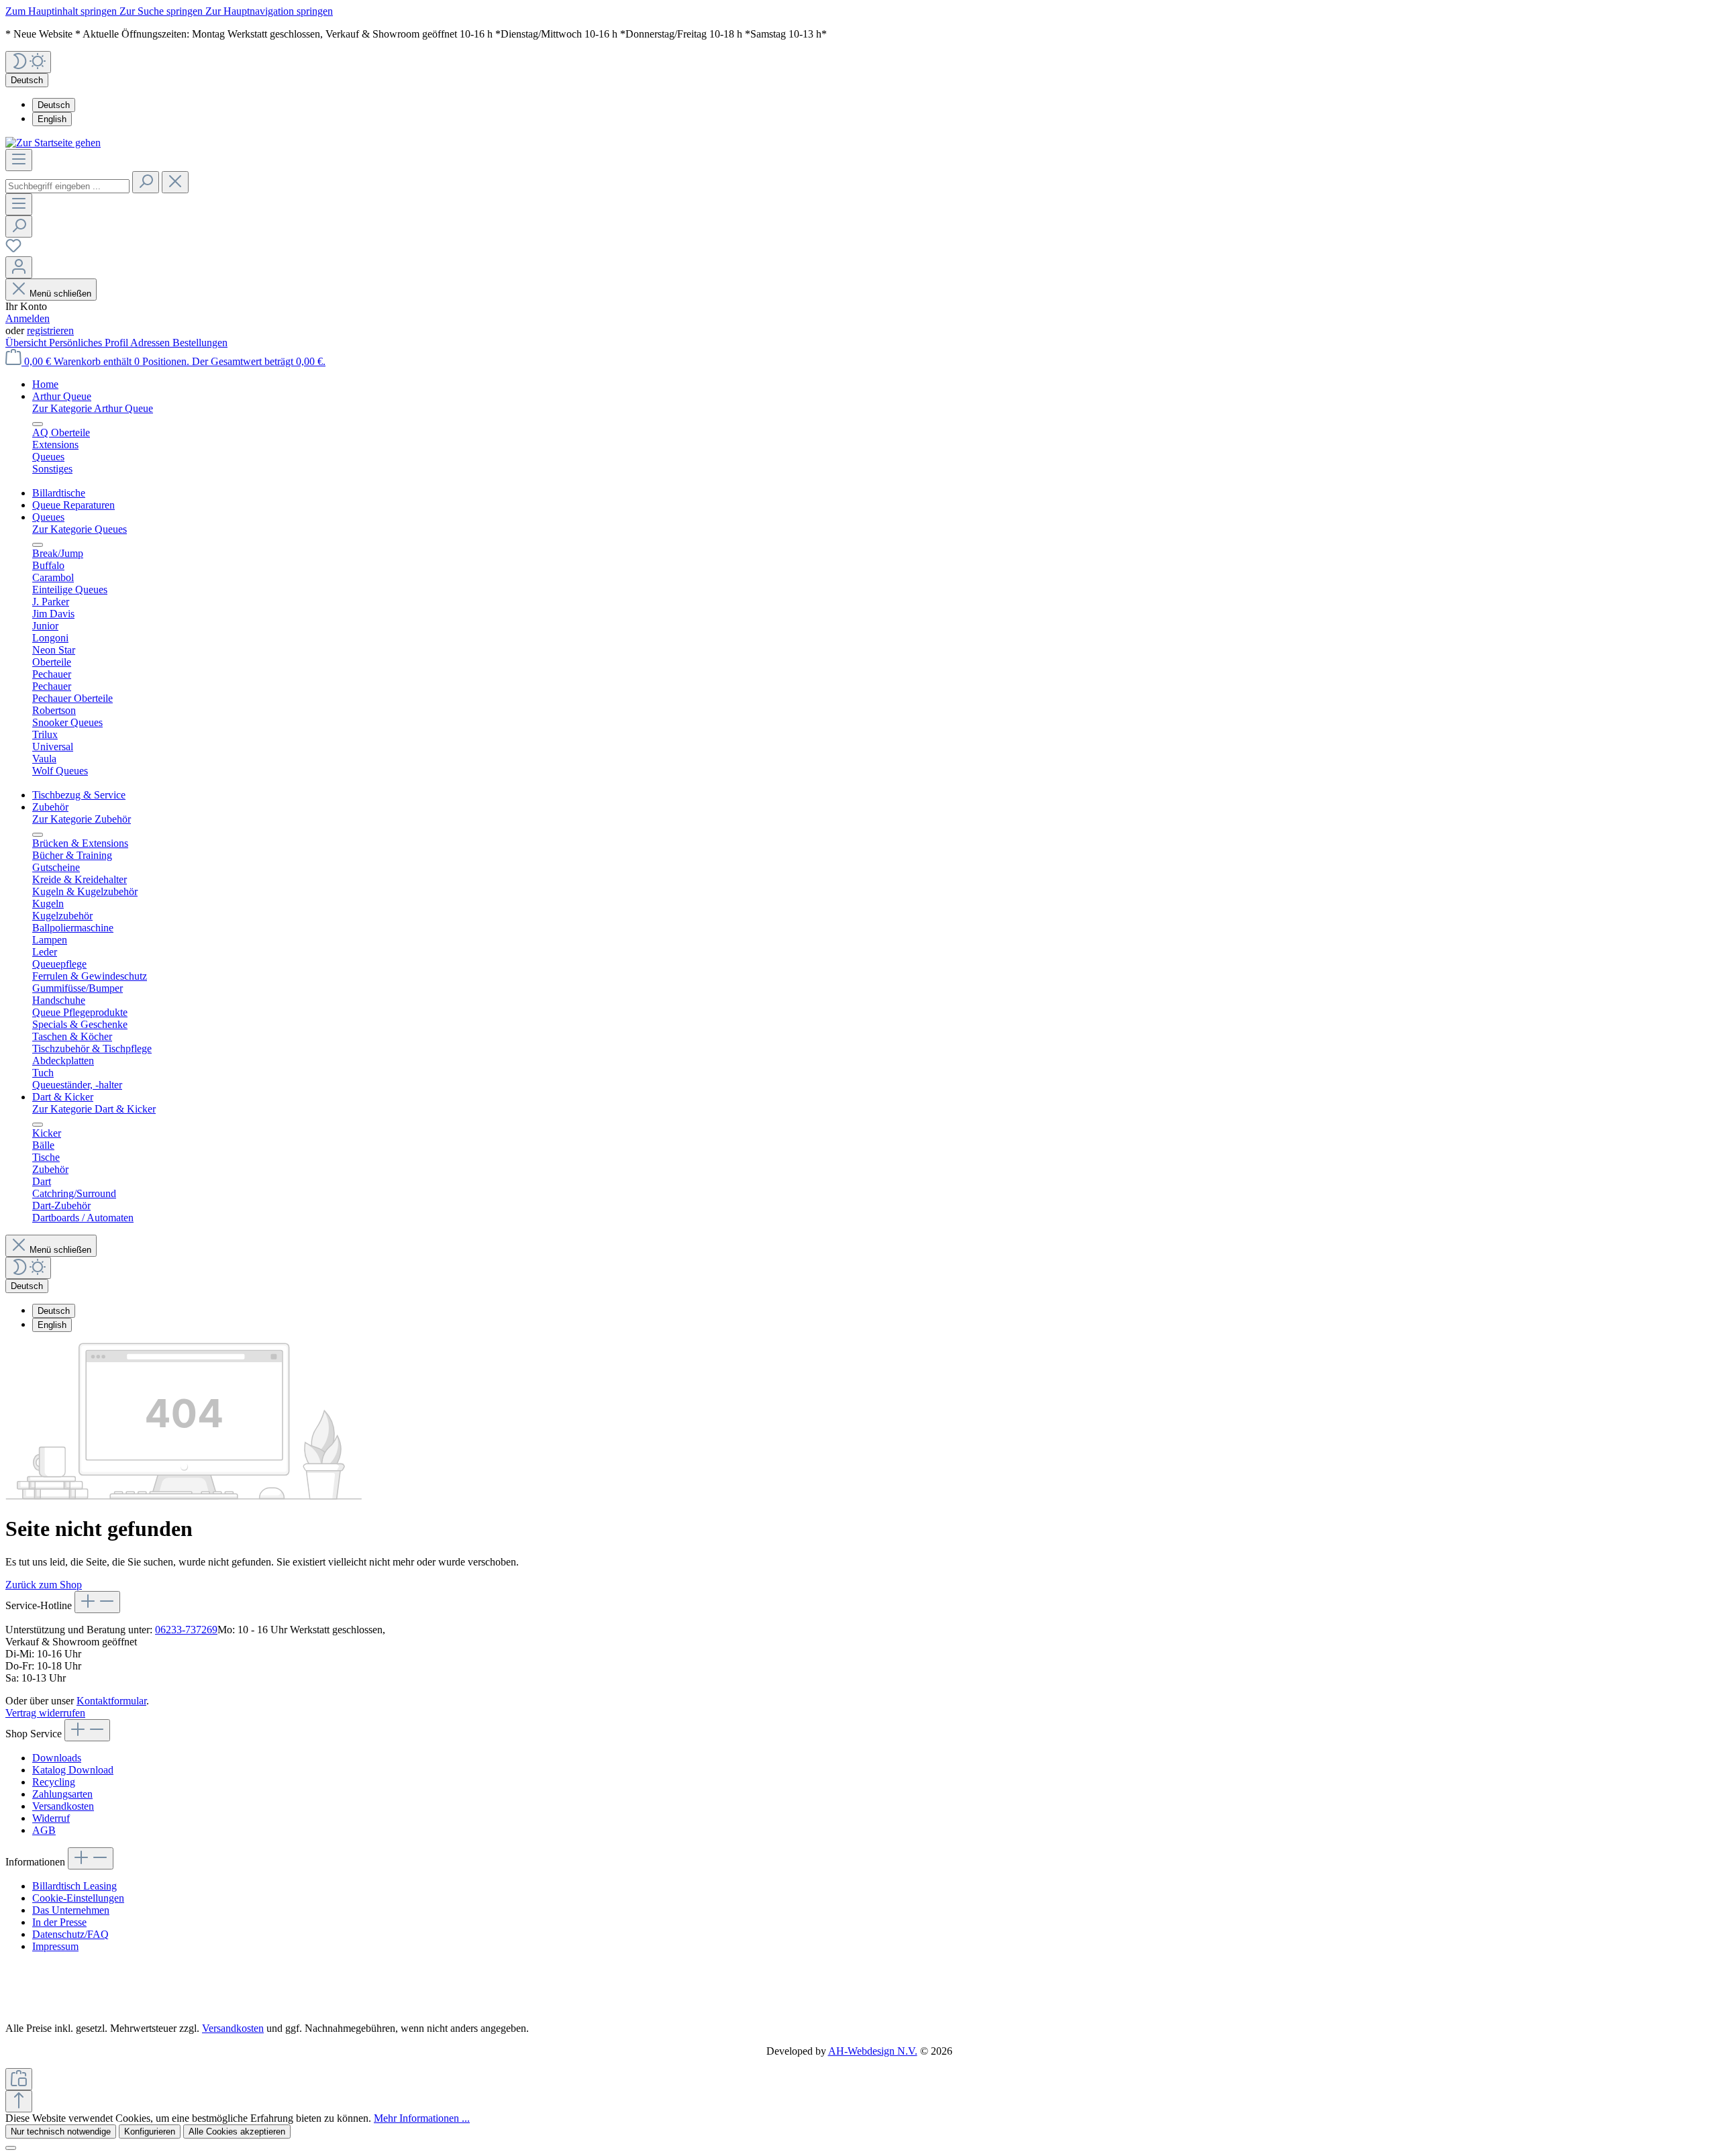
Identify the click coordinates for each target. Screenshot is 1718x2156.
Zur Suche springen (162, 11)
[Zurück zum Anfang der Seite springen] (19, 2101)
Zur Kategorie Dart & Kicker (94, 1109)
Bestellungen (200, 343)
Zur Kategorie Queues (80, 529)
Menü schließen (60, 294)
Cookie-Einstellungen (78, 1898)
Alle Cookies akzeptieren (237, 2132)
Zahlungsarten (62, 1794)
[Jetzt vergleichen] (19, 2079)
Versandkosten (63, 1806)
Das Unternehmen (71, 1910)
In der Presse (59, 1922)
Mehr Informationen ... (422, 2118)
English (52, 119)
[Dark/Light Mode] (28, 62)
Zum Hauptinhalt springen (62, 11)
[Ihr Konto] (19, 267)
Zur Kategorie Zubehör (82, 819)
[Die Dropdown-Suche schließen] (175, 182)
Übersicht (27, 343)
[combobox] (67, 186)
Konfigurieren (150, 2132)
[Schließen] (11, 2148)
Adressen (151, 343)
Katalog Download (73, 1770)
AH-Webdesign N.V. (873, 2051)
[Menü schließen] (38, 424)
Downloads (57, 1758)
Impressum (55, 1946)
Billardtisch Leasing (74, 1886)
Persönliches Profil (90, 343)
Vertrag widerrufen (45, 1713)
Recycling (54, 1782)
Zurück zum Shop (44, 1585)
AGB (44, 1830)
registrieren (50, 330)
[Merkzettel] (13, 250)
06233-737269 (186, 1630)
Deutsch (54, 105)
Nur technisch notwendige (61, 2132)
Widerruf (51, 1818)
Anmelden (28, 318)
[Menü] (19, 160)
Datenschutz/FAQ (70, 1934)
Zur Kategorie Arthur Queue (93, 408)
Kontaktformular (111, 1701)
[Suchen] (146, 182)
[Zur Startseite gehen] (53, 143)
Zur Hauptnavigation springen (269, 11)
